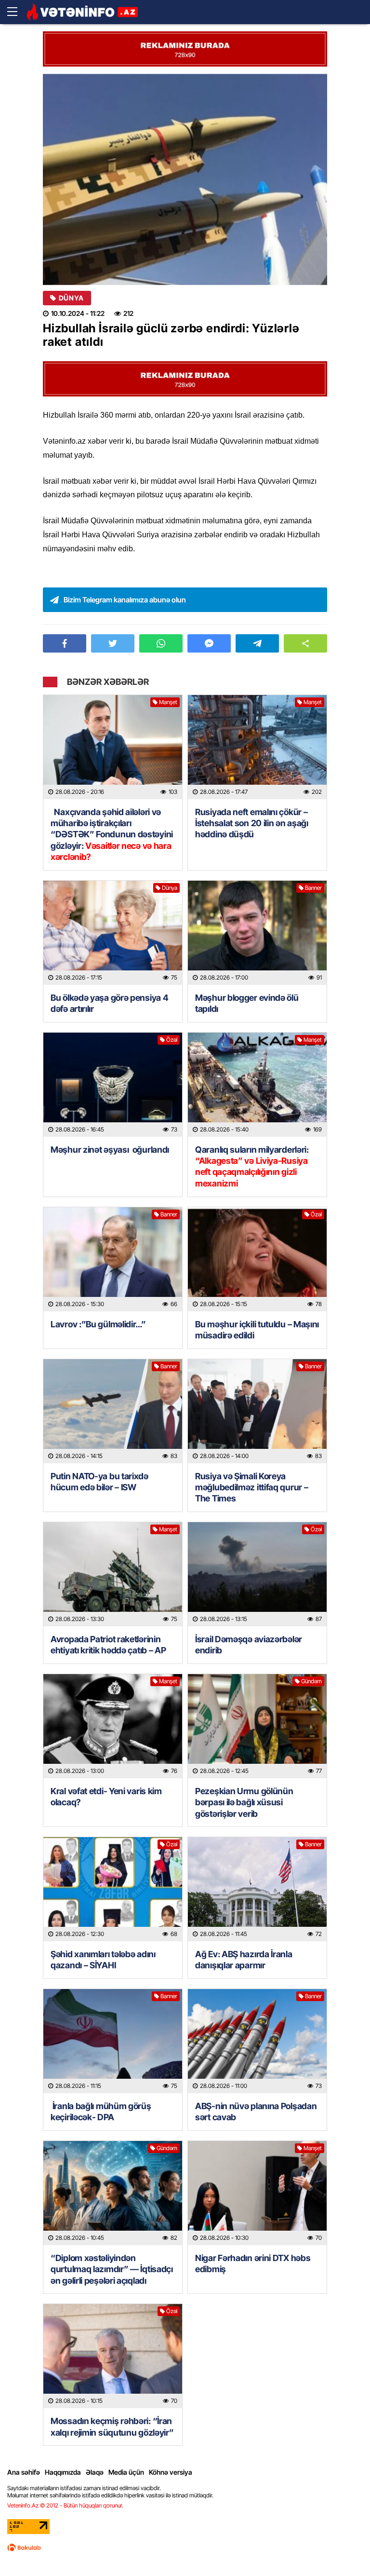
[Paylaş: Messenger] (209, 643)
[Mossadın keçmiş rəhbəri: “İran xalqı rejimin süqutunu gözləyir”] (113, 2356)
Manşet (168, 702)
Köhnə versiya (171, 2472)
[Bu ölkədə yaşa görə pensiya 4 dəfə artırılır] (113, 933)
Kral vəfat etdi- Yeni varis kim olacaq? (106, 1797)
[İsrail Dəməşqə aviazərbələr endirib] (257, 1574)
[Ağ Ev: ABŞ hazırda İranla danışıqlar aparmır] (257, 1889)
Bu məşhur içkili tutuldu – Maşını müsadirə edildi (257, 1330)
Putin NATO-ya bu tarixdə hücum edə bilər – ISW (99, 1482)
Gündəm (311, 1681)
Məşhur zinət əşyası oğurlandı (110, 1150)
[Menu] (17, 12)
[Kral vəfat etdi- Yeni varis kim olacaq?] (113, 1726)
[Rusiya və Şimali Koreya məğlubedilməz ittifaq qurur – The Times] (257, 1411)
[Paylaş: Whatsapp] (161, 643)
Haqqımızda (63, 2472)
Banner (313, 888)
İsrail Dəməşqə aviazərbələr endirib (249, 1645)
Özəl (172, 1040)
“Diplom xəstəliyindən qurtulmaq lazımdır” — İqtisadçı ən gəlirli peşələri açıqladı (112, 2269)
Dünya (71, 298)
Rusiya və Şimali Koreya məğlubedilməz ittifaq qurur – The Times (251, 1487)
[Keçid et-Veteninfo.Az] (82, 12)
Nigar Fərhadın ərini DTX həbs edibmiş (253, 2263)
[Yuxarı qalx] (343, 2549)
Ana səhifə (24, 2472)
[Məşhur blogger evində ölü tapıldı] (257, 933)
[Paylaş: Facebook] (65, 643)
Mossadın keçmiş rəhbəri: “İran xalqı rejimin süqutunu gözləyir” (112, 2426)
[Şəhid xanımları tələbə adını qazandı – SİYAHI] (113, 1889)
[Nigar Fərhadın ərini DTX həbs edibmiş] (257, 2193)
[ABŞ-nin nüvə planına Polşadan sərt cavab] (257, 2041)
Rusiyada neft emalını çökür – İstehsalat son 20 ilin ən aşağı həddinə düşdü (252, 823)
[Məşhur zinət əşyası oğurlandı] (113, 1085)
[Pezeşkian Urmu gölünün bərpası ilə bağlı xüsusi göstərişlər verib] (257, 1726)
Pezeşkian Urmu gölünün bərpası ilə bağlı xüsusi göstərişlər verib (244, 1802)
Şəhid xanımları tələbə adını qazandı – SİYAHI (103, 1960)
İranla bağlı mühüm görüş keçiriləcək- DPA (101, 2112)
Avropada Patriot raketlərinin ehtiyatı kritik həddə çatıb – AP (108, 1645)
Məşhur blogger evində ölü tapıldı (247, 1003)
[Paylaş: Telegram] (257, 643)
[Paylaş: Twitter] (113, 643)
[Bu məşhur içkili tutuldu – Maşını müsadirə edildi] (257, 1259)
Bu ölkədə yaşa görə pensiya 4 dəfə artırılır (109, 1003)
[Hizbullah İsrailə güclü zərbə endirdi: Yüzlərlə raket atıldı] (185, 179)
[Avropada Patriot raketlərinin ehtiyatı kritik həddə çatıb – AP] (113, 1574)
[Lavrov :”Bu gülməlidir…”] (113, 1259)
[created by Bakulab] (24, 2548)
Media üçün (126, 2472)
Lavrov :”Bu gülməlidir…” (98, 1324)
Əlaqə (95, 2472)
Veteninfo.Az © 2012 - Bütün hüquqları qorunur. (65, 2505)
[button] (305, 643)
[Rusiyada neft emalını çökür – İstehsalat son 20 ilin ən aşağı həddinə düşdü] (257, 747)
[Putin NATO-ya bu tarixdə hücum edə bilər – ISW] (113, 1411)
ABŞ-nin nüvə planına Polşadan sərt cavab (256, 2112)
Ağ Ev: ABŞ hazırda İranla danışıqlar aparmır (244, 1960)
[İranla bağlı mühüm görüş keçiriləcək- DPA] (113, 2041)
